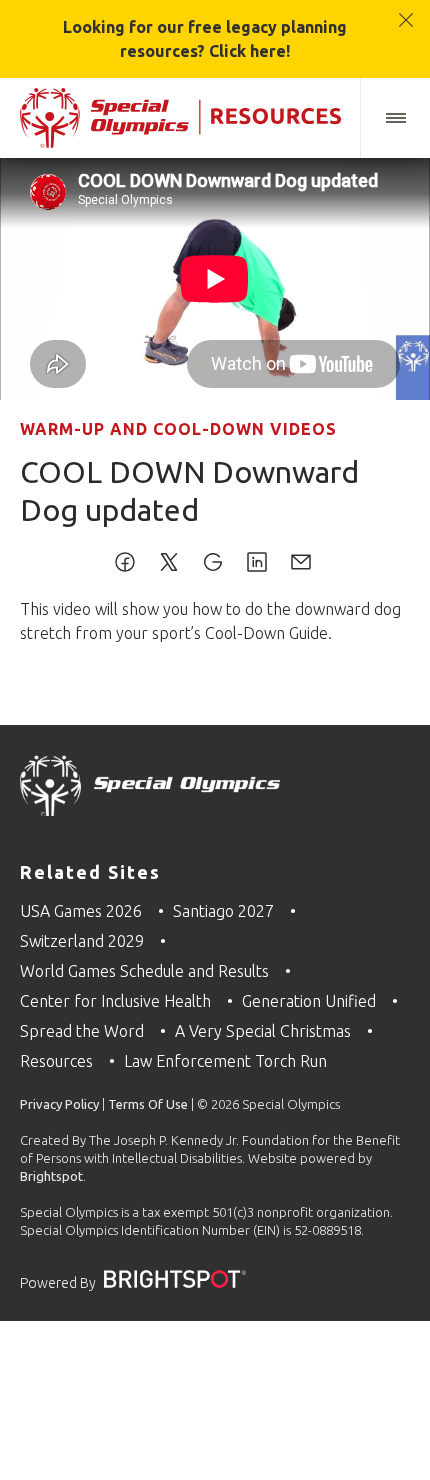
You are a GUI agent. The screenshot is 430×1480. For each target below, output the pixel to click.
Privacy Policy (59, 1104)
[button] (395, 118)
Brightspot (51, 1176)
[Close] (406, 10)
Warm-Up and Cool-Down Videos (178, 429)
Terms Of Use (148, 1104)
